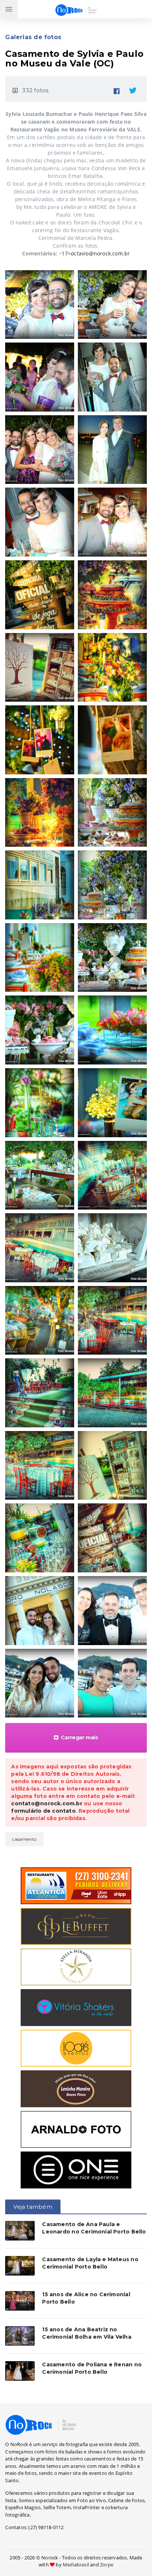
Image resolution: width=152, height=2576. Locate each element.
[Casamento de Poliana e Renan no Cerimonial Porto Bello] (20, 2371)
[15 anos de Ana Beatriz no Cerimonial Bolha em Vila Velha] (20, 2336)
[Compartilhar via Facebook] (117, 89)
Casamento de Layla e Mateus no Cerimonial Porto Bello (90, 2263)
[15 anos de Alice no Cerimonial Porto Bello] (20, 2301)
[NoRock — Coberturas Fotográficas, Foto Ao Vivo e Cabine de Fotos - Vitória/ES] (41, 2424)
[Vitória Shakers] (76, 2007)
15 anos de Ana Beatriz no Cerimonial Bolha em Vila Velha (87, 2333)
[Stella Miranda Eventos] (76, 1966)
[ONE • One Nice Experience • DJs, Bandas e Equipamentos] (76, 2169)
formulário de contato (43, 1811)
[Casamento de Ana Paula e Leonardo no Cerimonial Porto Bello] (20, 2231)
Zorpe (107, 2565)
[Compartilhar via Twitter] (133, 89)
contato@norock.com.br (46, 1803)
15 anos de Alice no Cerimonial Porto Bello (86, 2298)
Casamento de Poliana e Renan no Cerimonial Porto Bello (92, 2368)
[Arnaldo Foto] (76, 2129)
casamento (24, 1839)
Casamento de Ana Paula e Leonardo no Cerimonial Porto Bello (94, 2228)
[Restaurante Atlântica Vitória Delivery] (76, 1885)
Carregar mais (80, 1737)
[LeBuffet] (76, 1926)
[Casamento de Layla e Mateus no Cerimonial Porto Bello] (20, 2266)
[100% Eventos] (76, 2047)
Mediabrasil (76, 2565)
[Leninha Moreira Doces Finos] (76, 2088)
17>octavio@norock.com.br (96, 253)
